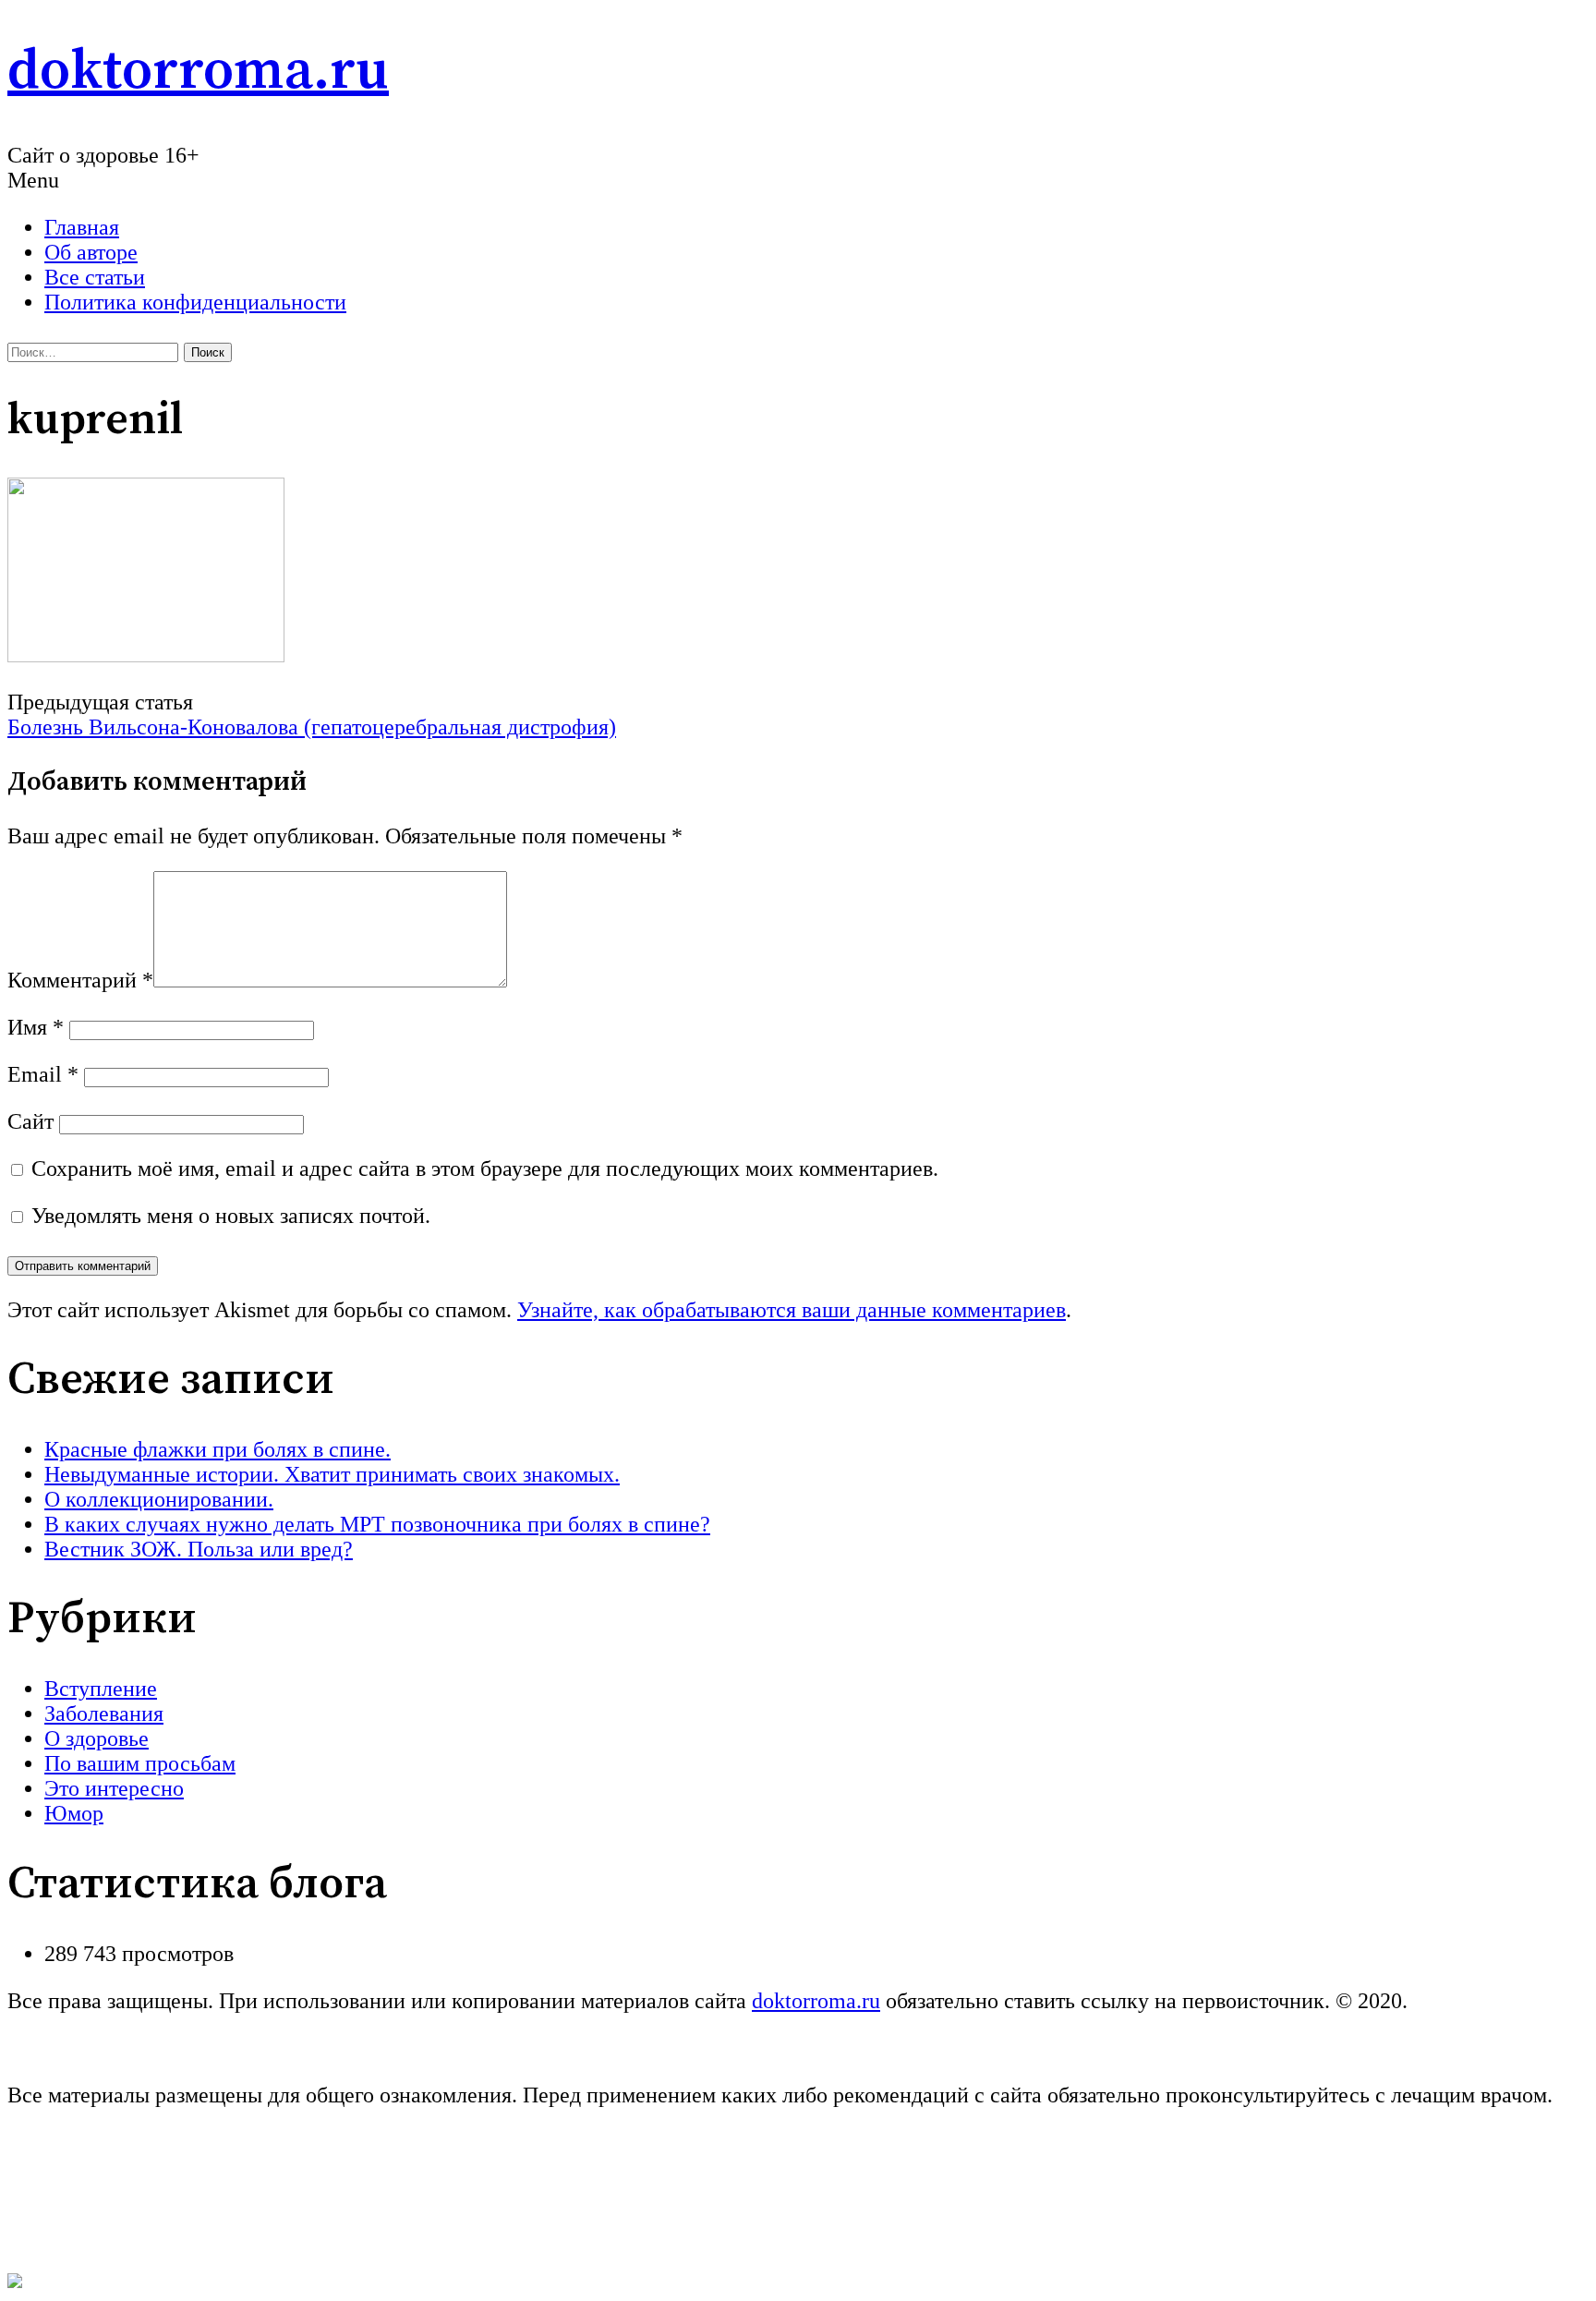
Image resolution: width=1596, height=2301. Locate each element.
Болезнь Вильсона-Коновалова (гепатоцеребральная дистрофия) (312, 727)
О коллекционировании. (159, 1499)
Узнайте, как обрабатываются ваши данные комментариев (792, 1310)
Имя (36, 1027)
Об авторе (91, 252)
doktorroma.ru (198, 72)
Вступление (101, 1689)
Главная (82, 227)
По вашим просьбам (140, 1763)
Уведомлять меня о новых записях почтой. (231, 1216)
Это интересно (114, 1788)
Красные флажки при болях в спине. (218, 1449)
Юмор (74, 1813)
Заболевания (104, 1714)
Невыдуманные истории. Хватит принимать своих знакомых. (332, 1474)
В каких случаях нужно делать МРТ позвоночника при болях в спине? (377, 1524)
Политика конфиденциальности (195, 302)
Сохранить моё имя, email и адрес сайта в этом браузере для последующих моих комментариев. (485, 1169)
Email (43, 1074)
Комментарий (80, 980)
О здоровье (97, 1738)
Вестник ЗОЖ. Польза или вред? (199, 1549)
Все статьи (95, 277)
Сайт (30, 1121)
